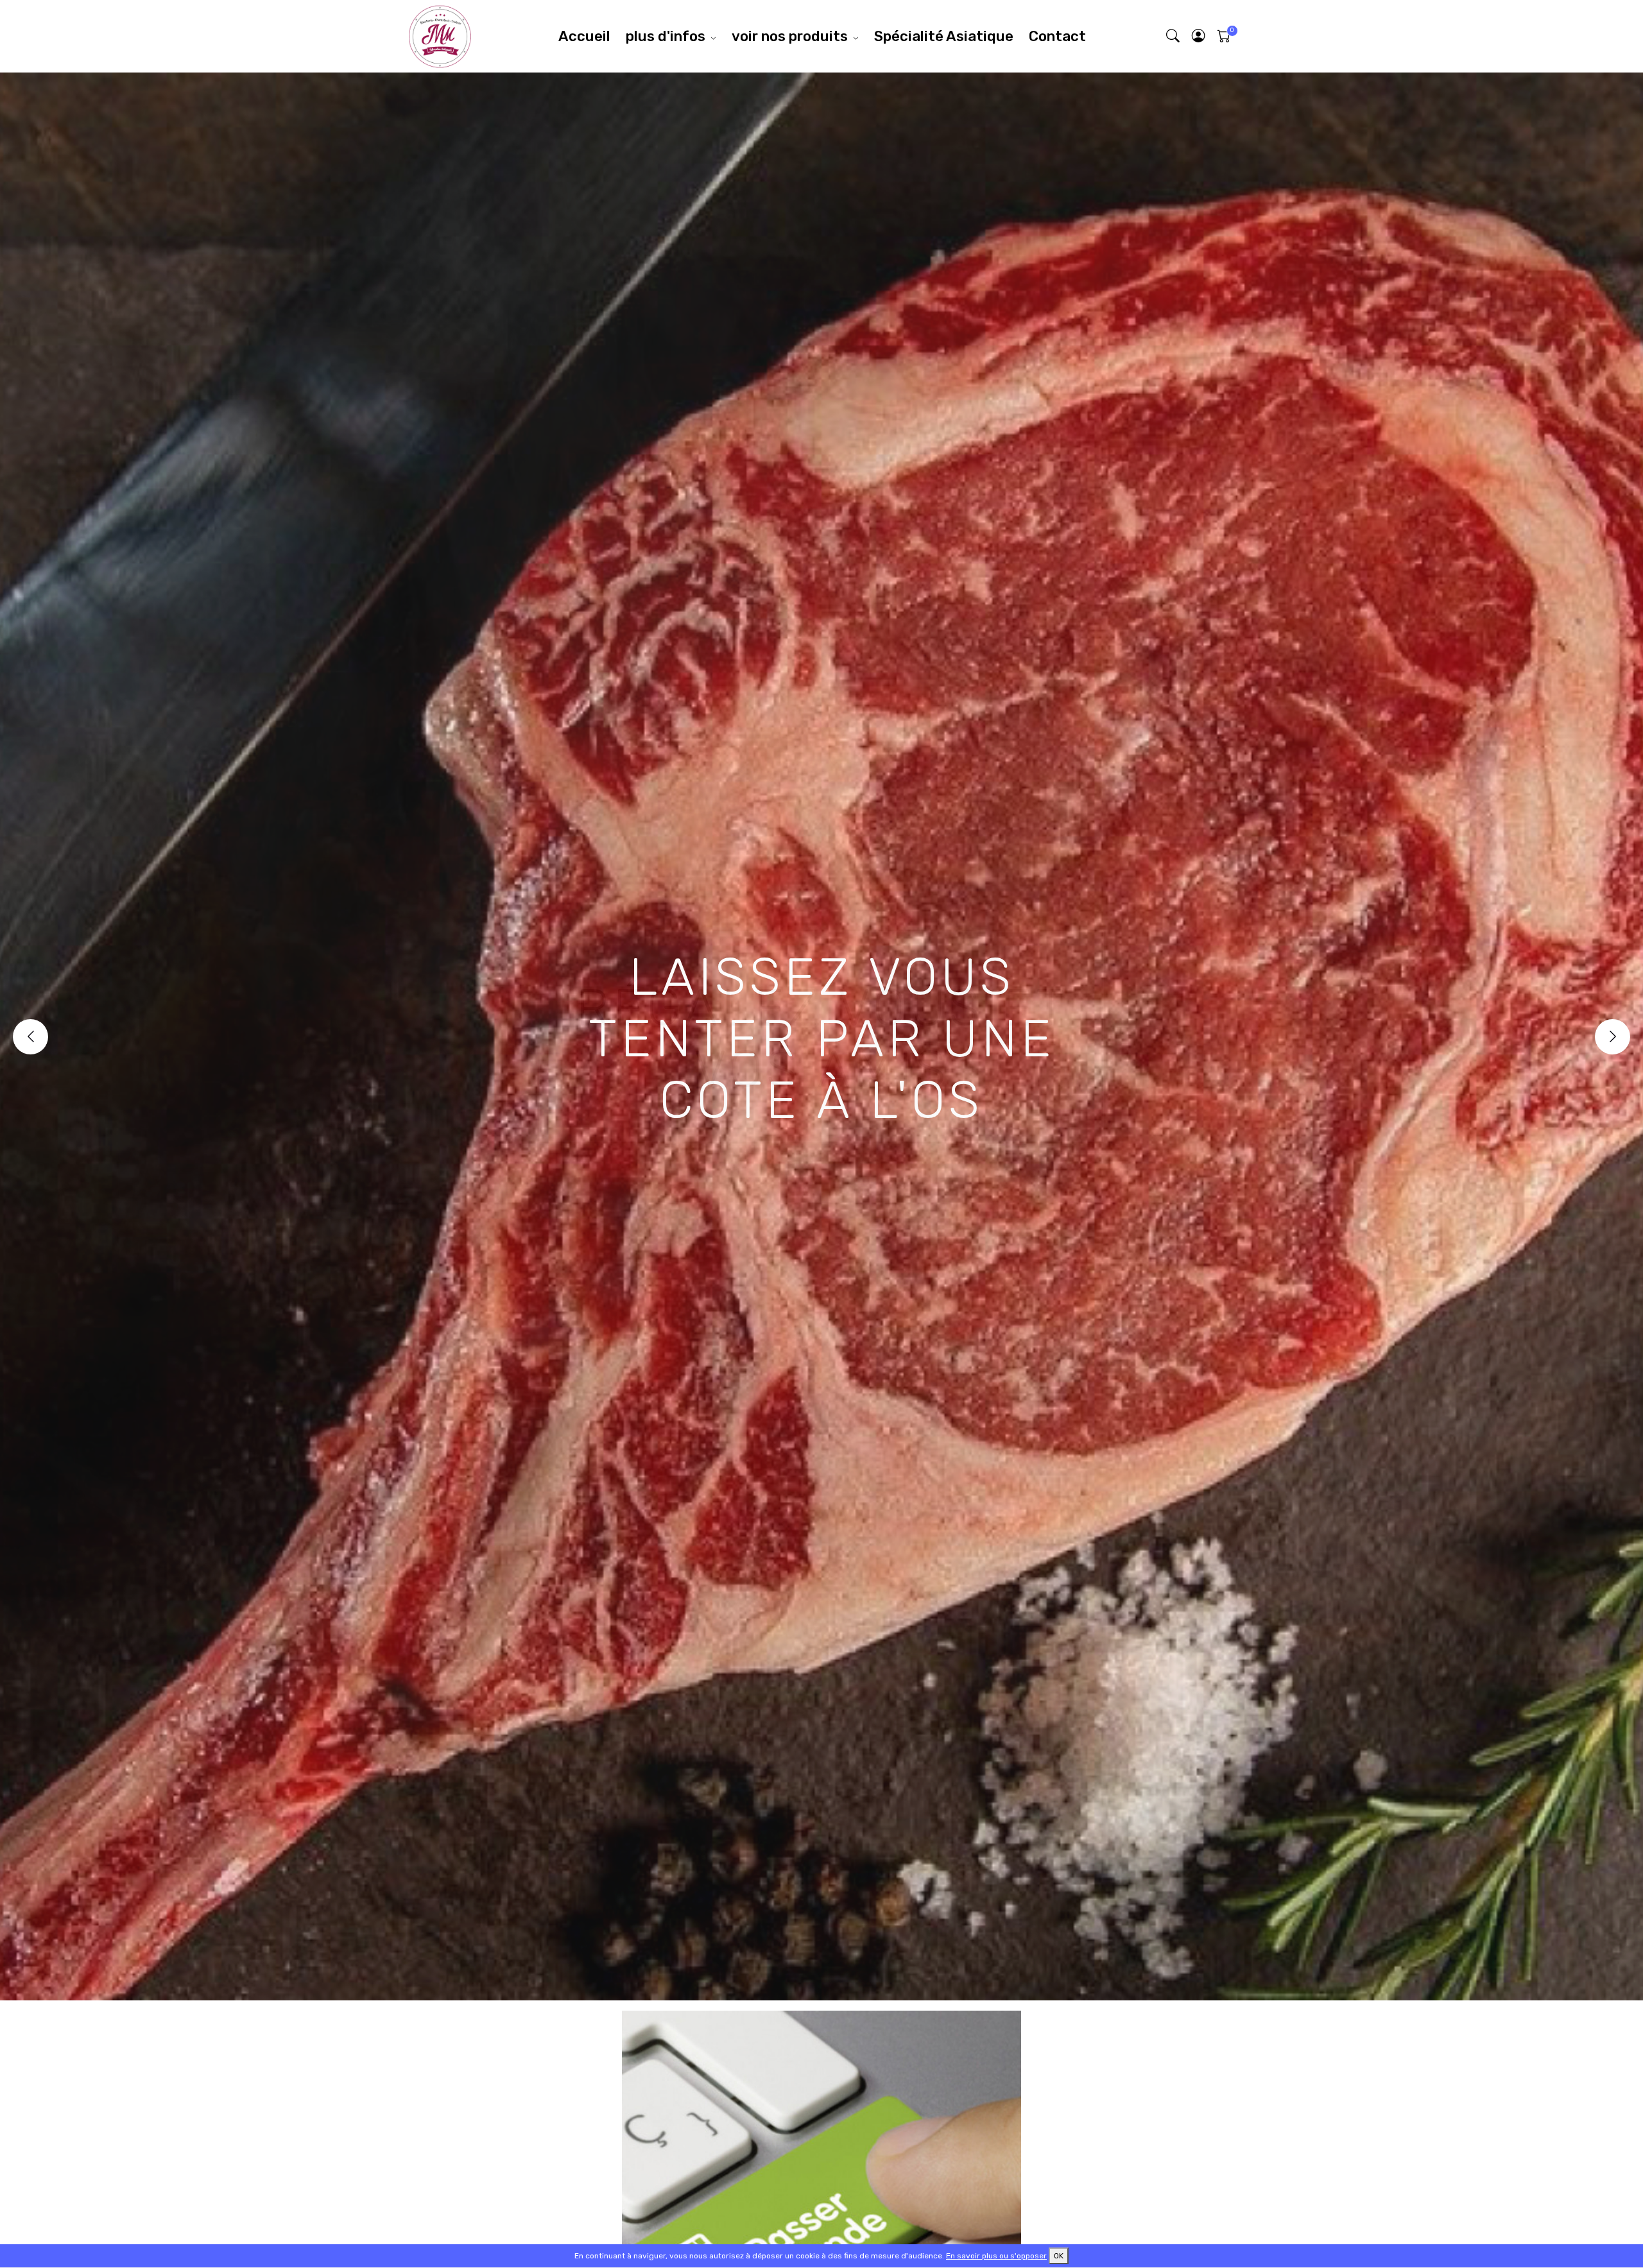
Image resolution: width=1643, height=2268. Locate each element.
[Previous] (30, 1037)
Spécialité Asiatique (944, 36)
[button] (1199, 36)
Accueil (584, 36)
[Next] (1613, 1037)
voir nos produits (790, 36)
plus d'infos (666, 36)
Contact (1057, 36)
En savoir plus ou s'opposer (996, 2256)
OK (1059, 2256)
